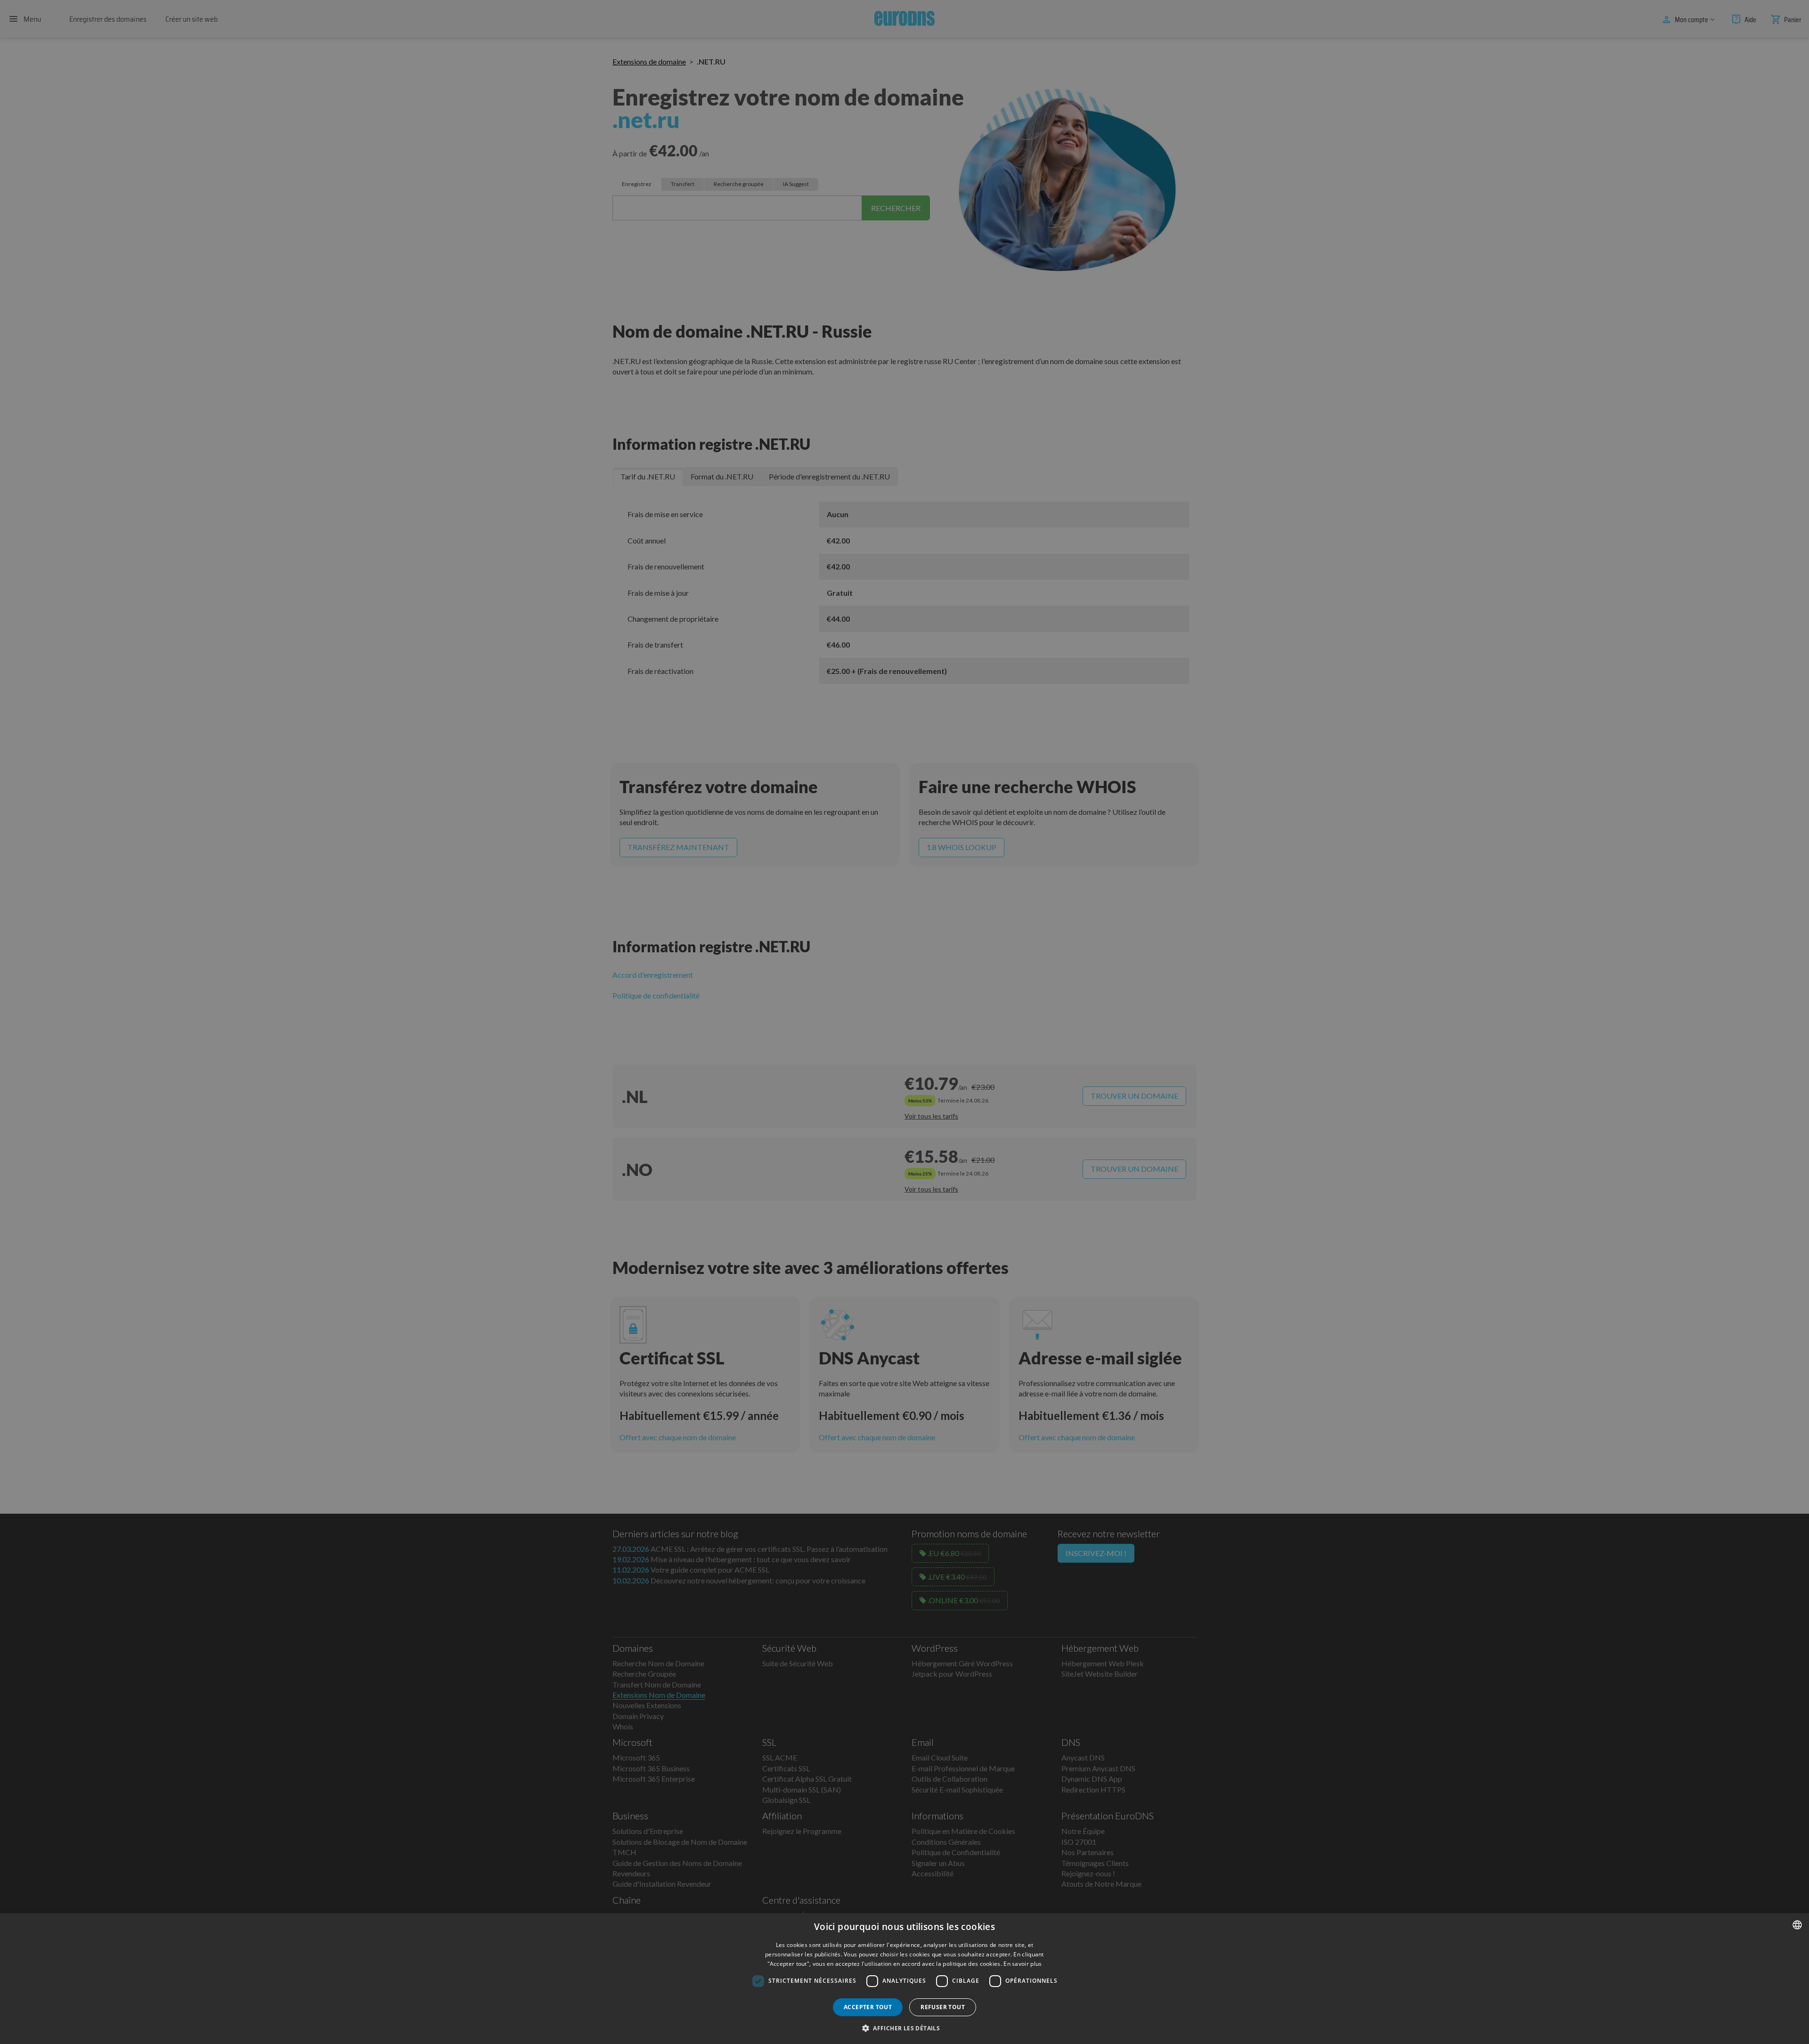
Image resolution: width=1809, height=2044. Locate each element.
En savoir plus (1023, 1964)
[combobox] (1797, 1925)
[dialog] (904, 1979)
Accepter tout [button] (868, 2007)
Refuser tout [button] (943, 2007)
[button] (904, 2028)
